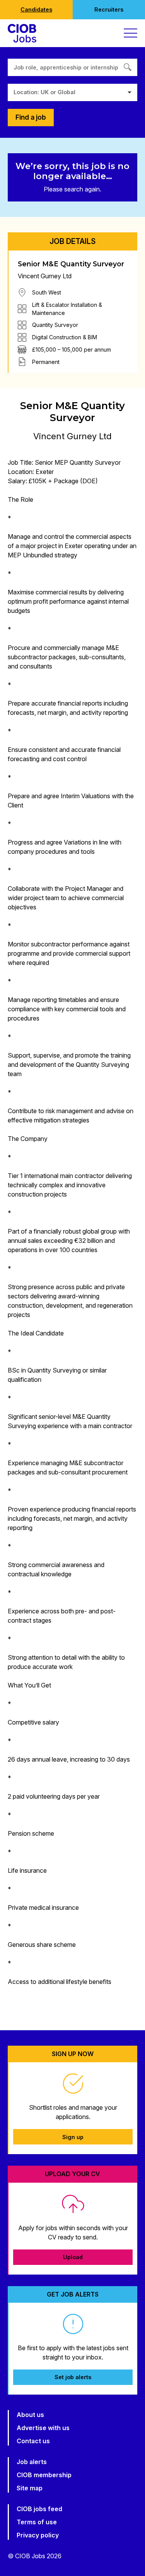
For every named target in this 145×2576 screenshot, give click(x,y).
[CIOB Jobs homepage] (22, 33)
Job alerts (32, 2462)
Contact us (33, 2441)
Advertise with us (43, 2428)
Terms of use (37, 2522)
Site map (30, 2488)
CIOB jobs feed (39, 2509)
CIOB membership (44, 2475)
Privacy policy (38, 2535)
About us (30, 2415)
